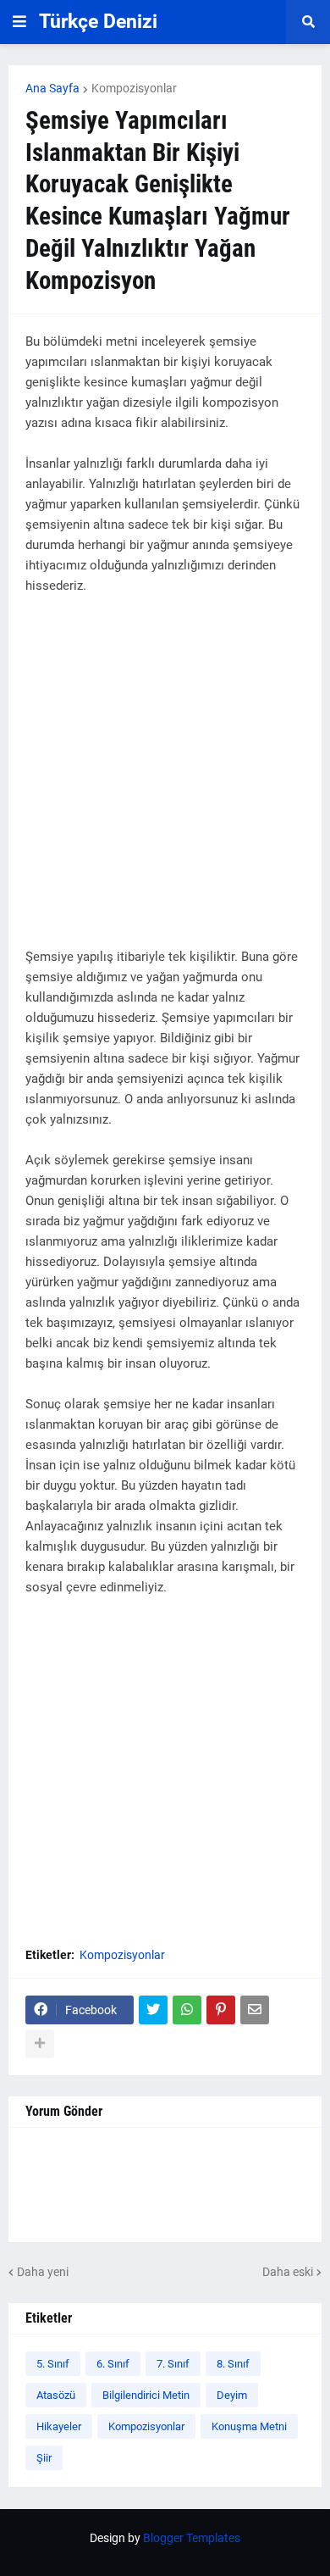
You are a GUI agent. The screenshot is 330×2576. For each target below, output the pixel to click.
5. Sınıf (53, 2364)
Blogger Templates (192, 2538)
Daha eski (288, 2272)
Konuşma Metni (249, 2426)
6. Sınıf (113, 2364)
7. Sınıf (173, 2364)
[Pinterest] (221, 2010)
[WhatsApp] (187, 2010)
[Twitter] (153, 2010)
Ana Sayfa (52, 88)
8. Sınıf (233, 2364)
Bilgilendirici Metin (146, 2395)
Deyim (232, 2395)
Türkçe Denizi (98, 22)
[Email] (255, 2010)
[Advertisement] (165, 781)
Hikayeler (59, 2426)
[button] (19, 22)
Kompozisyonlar (134, 88)
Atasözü (56, 2395)
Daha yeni (43, 2272)
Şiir (44, 2458)
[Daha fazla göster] (40, 2044)
